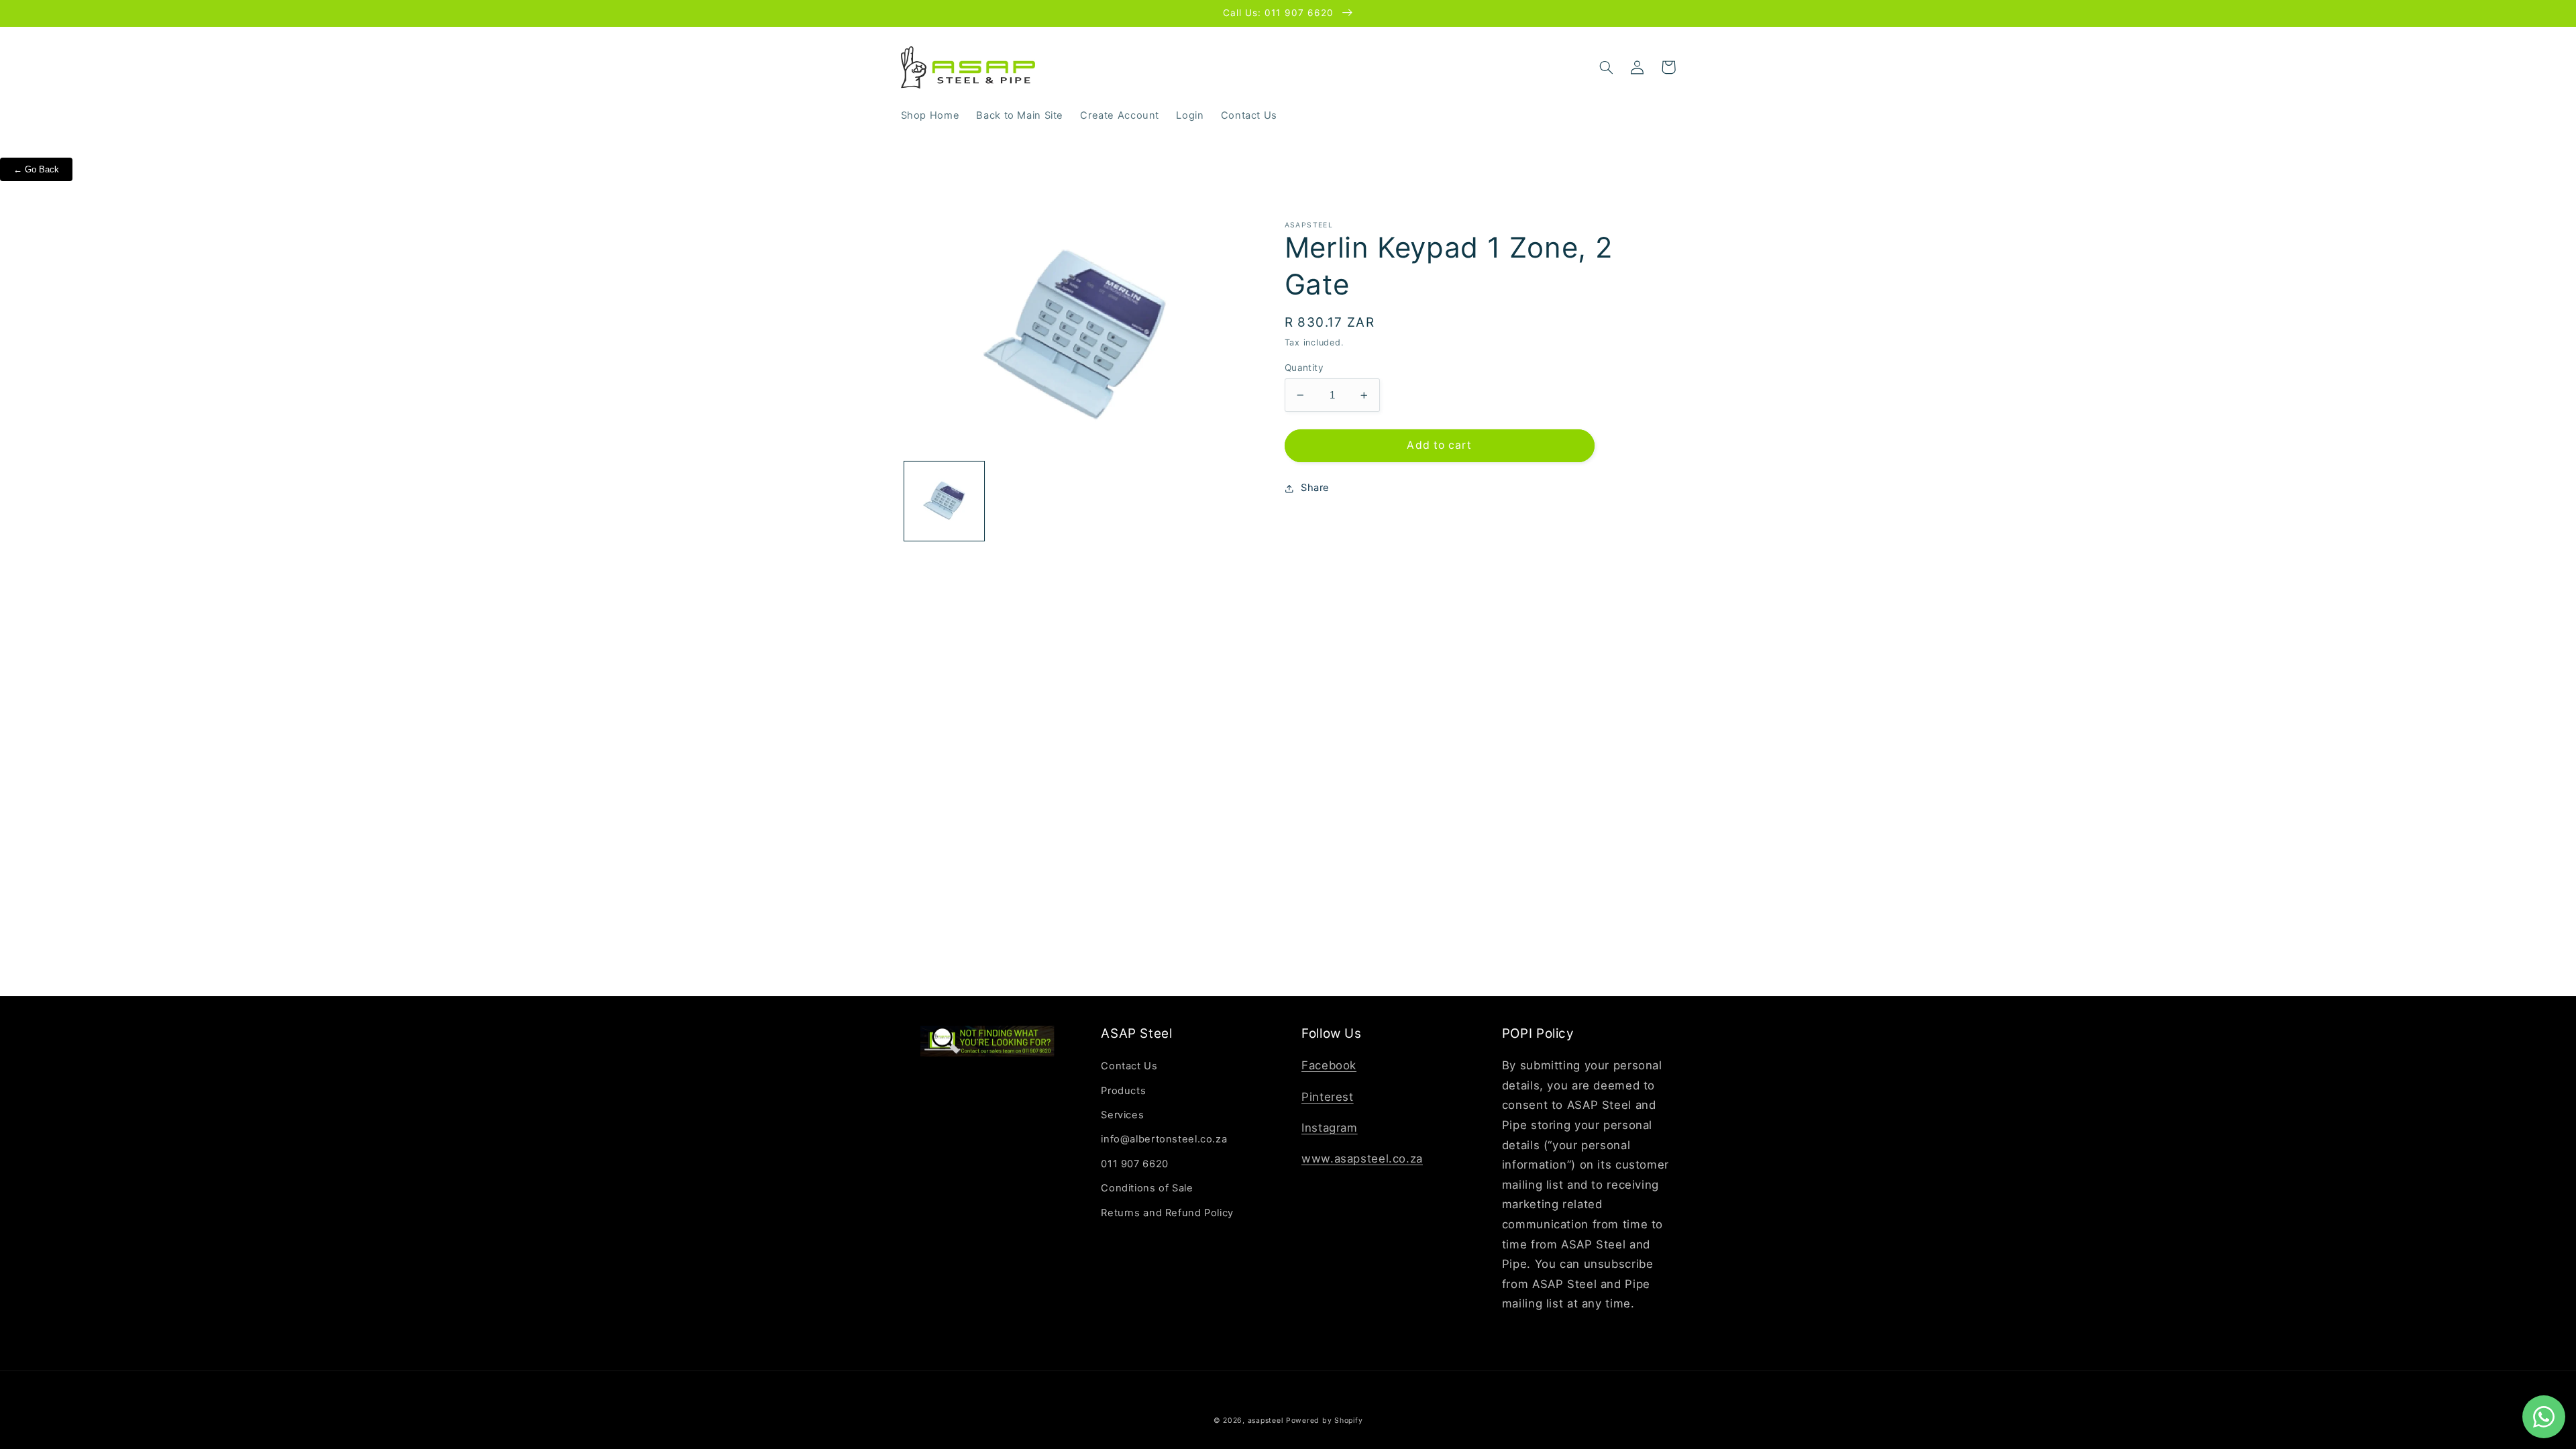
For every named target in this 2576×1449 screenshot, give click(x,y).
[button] (1607, 67)
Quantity (1304, 368)
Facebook (1329, 1065)
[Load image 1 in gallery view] (944, 501)
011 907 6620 (1135, 1164)
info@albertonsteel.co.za (1164, 1139)
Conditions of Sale (1147, 1188)
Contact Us (1129, 1066)
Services (1122, 1115)
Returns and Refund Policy (1167, 1213)
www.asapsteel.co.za (1362, 1159)
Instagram (1330, 1128)
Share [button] (1315, 488)
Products (1123, 1091)
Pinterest (1328, 1097)
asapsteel (1266, 1420)
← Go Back (36, 169)
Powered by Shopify (1324, 1420)
